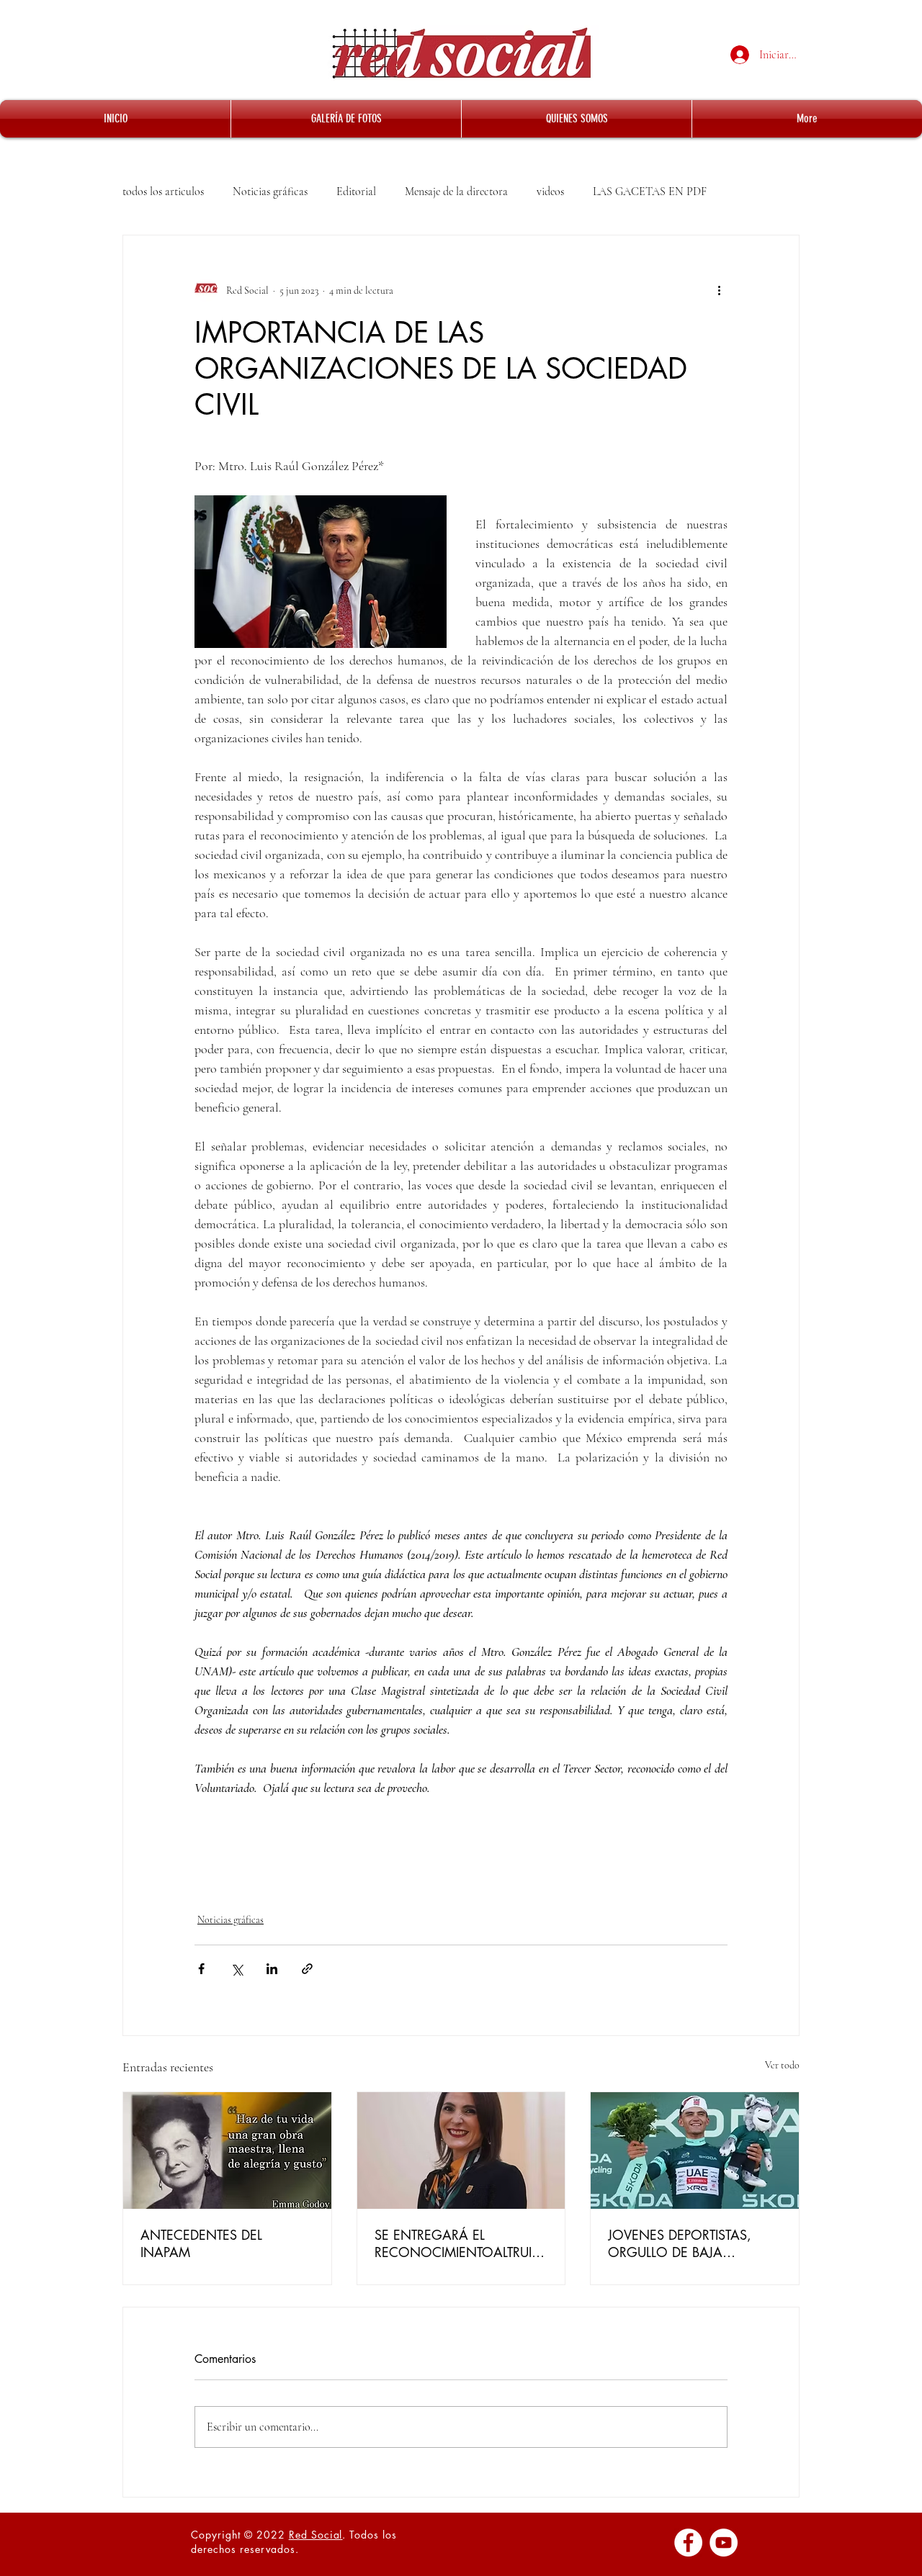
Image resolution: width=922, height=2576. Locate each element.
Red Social (316, 2535)
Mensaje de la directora (456, 192)
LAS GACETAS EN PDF (650, 192)
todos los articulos (163, 192)
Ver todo (782, 2065)
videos (550, 192)
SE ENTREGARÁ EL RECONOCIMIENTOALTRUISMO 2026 (457, 2243)
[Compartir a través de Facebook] (201, 1969)
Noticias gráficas (270, 192)
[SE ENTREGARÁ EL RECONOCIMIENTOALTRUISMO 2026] (461, 2151)
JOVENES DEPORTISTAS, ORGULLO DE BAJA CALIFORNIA (680, 2243)
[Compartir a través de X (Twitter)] (237, 1969)
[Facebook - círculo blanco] (688, 2543)
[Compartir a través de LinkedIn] (272, 1969)
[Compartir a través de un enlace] (307, 1969)
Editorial (356, 192)
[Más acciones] (719, 290)
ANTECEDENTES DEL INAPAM (201, 2243)
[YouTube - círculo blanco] (724, 2543)
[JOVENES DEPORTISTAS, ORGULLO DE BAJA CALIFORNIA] (695, 2151)
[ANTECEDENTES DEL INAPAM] (227, 2151)
